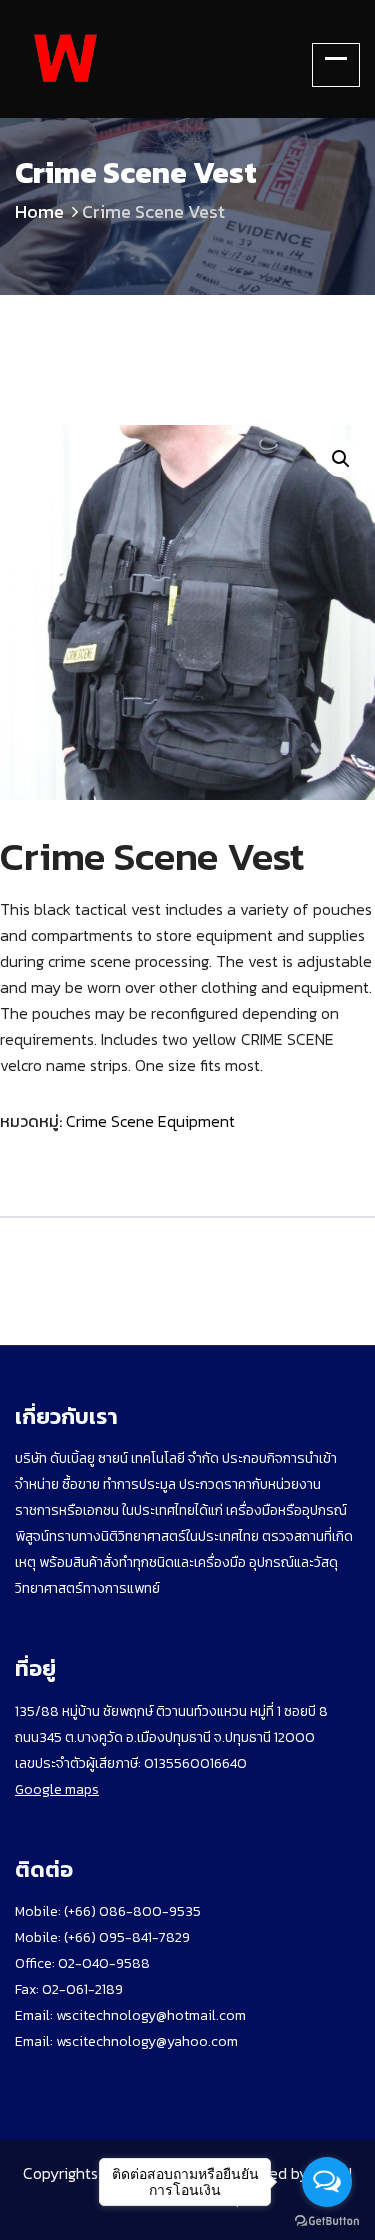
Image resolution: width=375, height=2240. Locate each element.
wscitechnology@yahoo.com (145, 2041)
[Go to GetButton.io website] (327, 2220)
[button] (341, 459)
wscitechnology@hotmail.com (151, 2015)
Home (39, 211)
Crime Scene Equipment (150, 1121)
